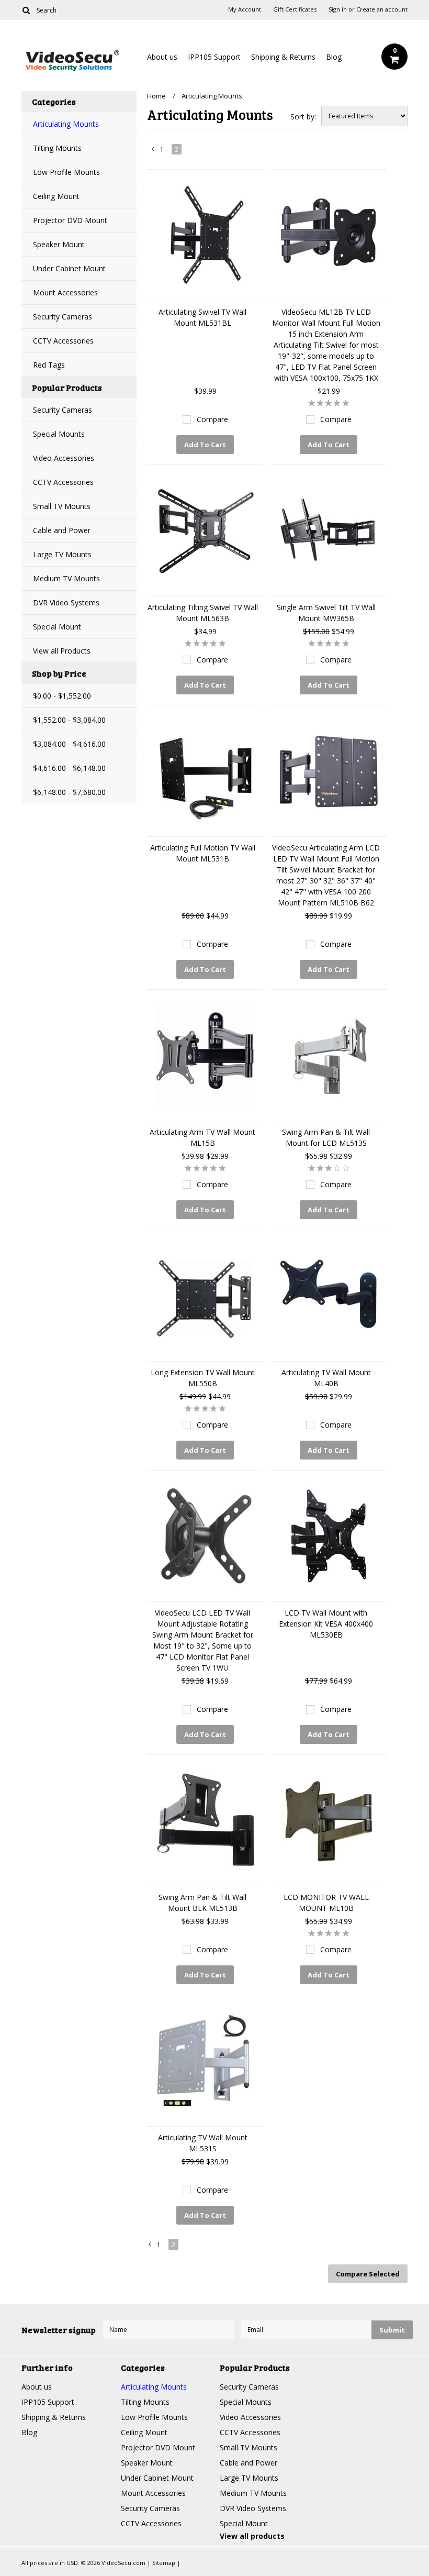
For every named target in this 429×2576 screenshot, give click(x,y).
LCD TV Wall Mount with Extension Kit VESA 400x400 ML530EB (326, 1624)
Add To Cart (205, 445)
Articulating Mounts (66, 124)
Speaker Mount (59, 244)
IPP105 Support (214, 57)
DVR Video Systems (66, 602)
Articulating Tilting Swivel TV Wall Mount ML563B (203, 613)
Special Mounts (59, 434)
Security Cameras (63, 317)
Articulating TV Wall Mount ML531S (203, 2143)
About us (162, 57)
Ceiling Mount (56, 196)
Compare (212, 419)
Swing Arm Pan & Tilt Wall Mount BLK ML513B (202, 1903)
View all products (252, 2536)
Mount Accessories (65, 292)
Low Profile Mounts (66, 172)
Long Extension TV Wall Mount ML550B (203, 1378)
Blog (334, 57)
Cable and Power (62, 530)
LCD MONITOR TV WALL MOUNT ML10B (326, 1903)
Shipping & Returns (283, 57)
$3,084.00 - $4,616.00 (69, 744)
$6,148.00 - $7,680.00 (69, 792)
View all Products (62, 651)
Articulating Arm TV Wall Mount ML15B (202, 1137)
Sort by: (303, 117)
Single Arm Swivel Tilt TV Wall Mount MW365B (326, 613)
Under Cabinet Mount (69, 268)
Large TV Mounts (62, 554)
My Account (245, 9)
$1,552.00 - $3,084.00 (69, 720)
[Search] (26, 10)
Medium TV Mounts (66, 578)
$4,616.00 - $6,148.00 (69, 768)
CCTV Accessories (63, 341)
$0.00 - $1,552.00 (62, 696)
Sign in (338, 9)
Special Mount (57, 627)
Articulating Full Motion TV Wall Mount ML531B (203, 853)
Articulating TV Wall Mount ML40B (326, 1378)
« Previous (153, 151)
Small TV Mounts (62, 506)
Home (156, 96)
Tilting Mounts (57, 148)
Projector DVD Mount (70, 220)
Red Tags (49, 365)
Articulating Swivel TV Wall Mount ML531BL (202, 317)
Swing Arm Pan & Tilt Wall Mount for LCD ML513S (326, 1137)
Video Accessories (64, 458)
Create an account (382, 9)
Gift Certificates (295, 9)
